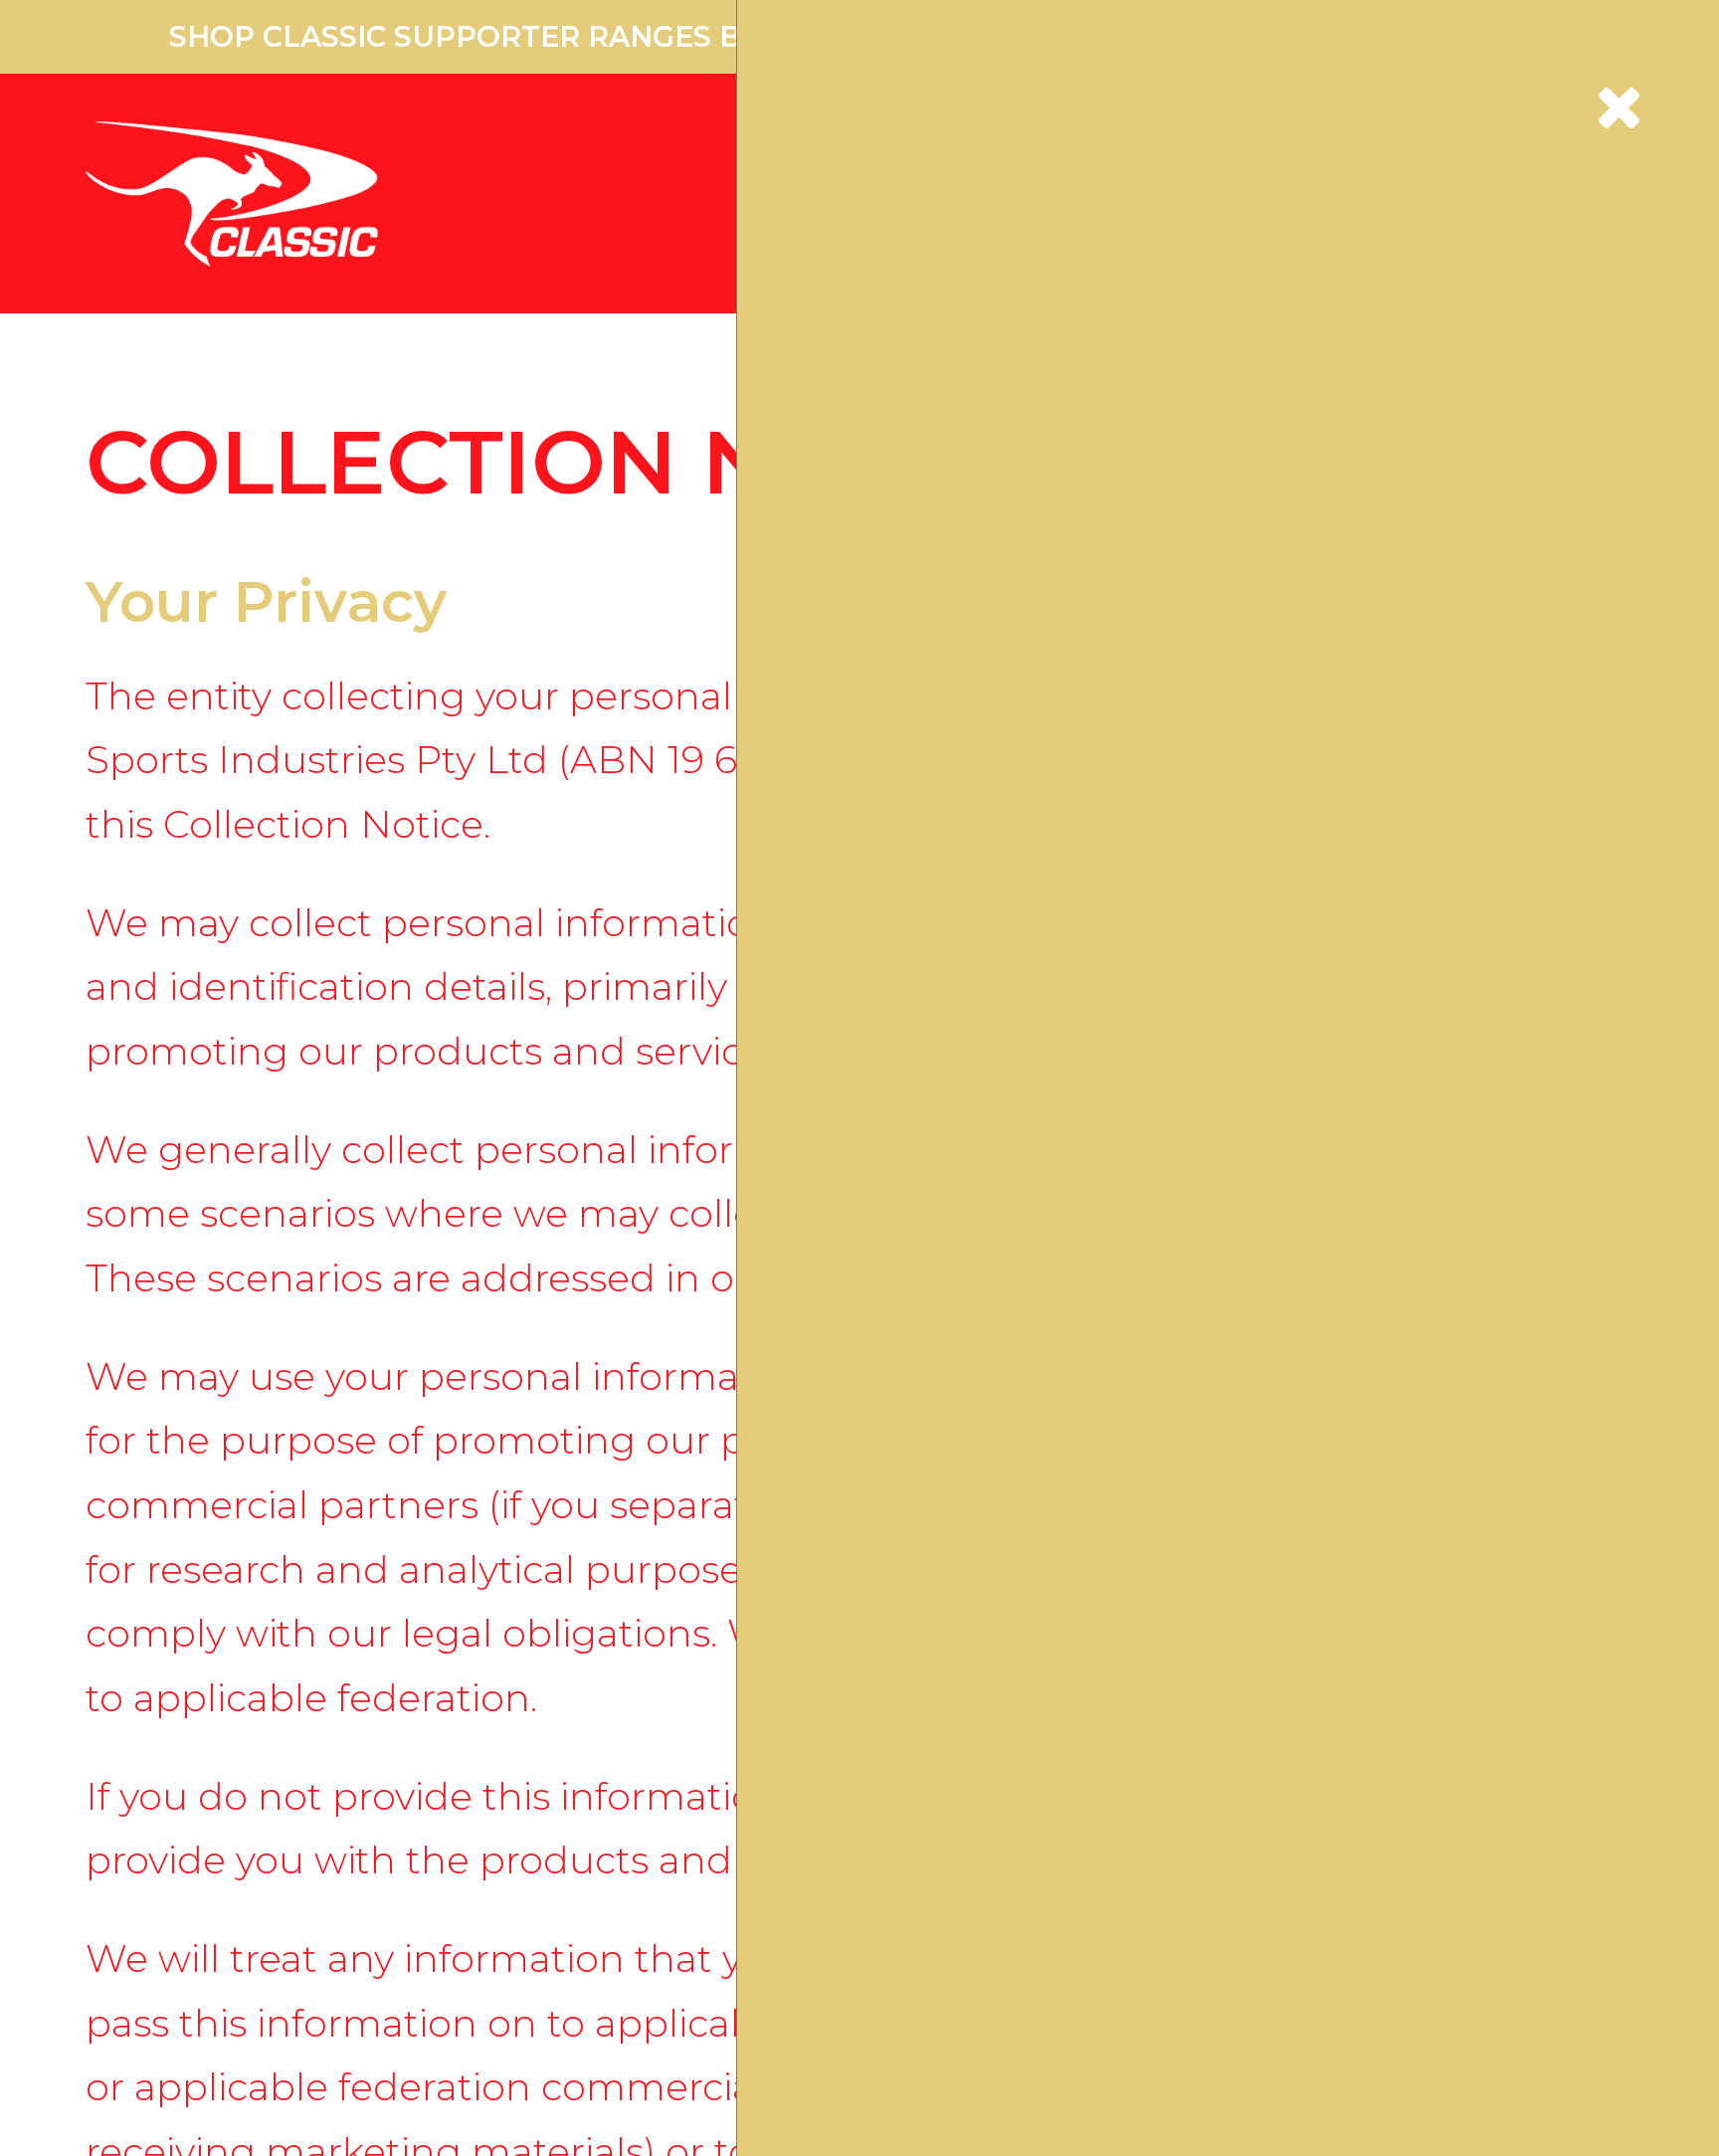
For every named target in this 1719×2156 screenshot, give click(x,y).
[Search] (1189, 179)
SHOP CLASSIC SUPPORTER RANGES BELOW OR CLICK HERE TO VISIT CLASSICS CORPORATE (859, 36)
